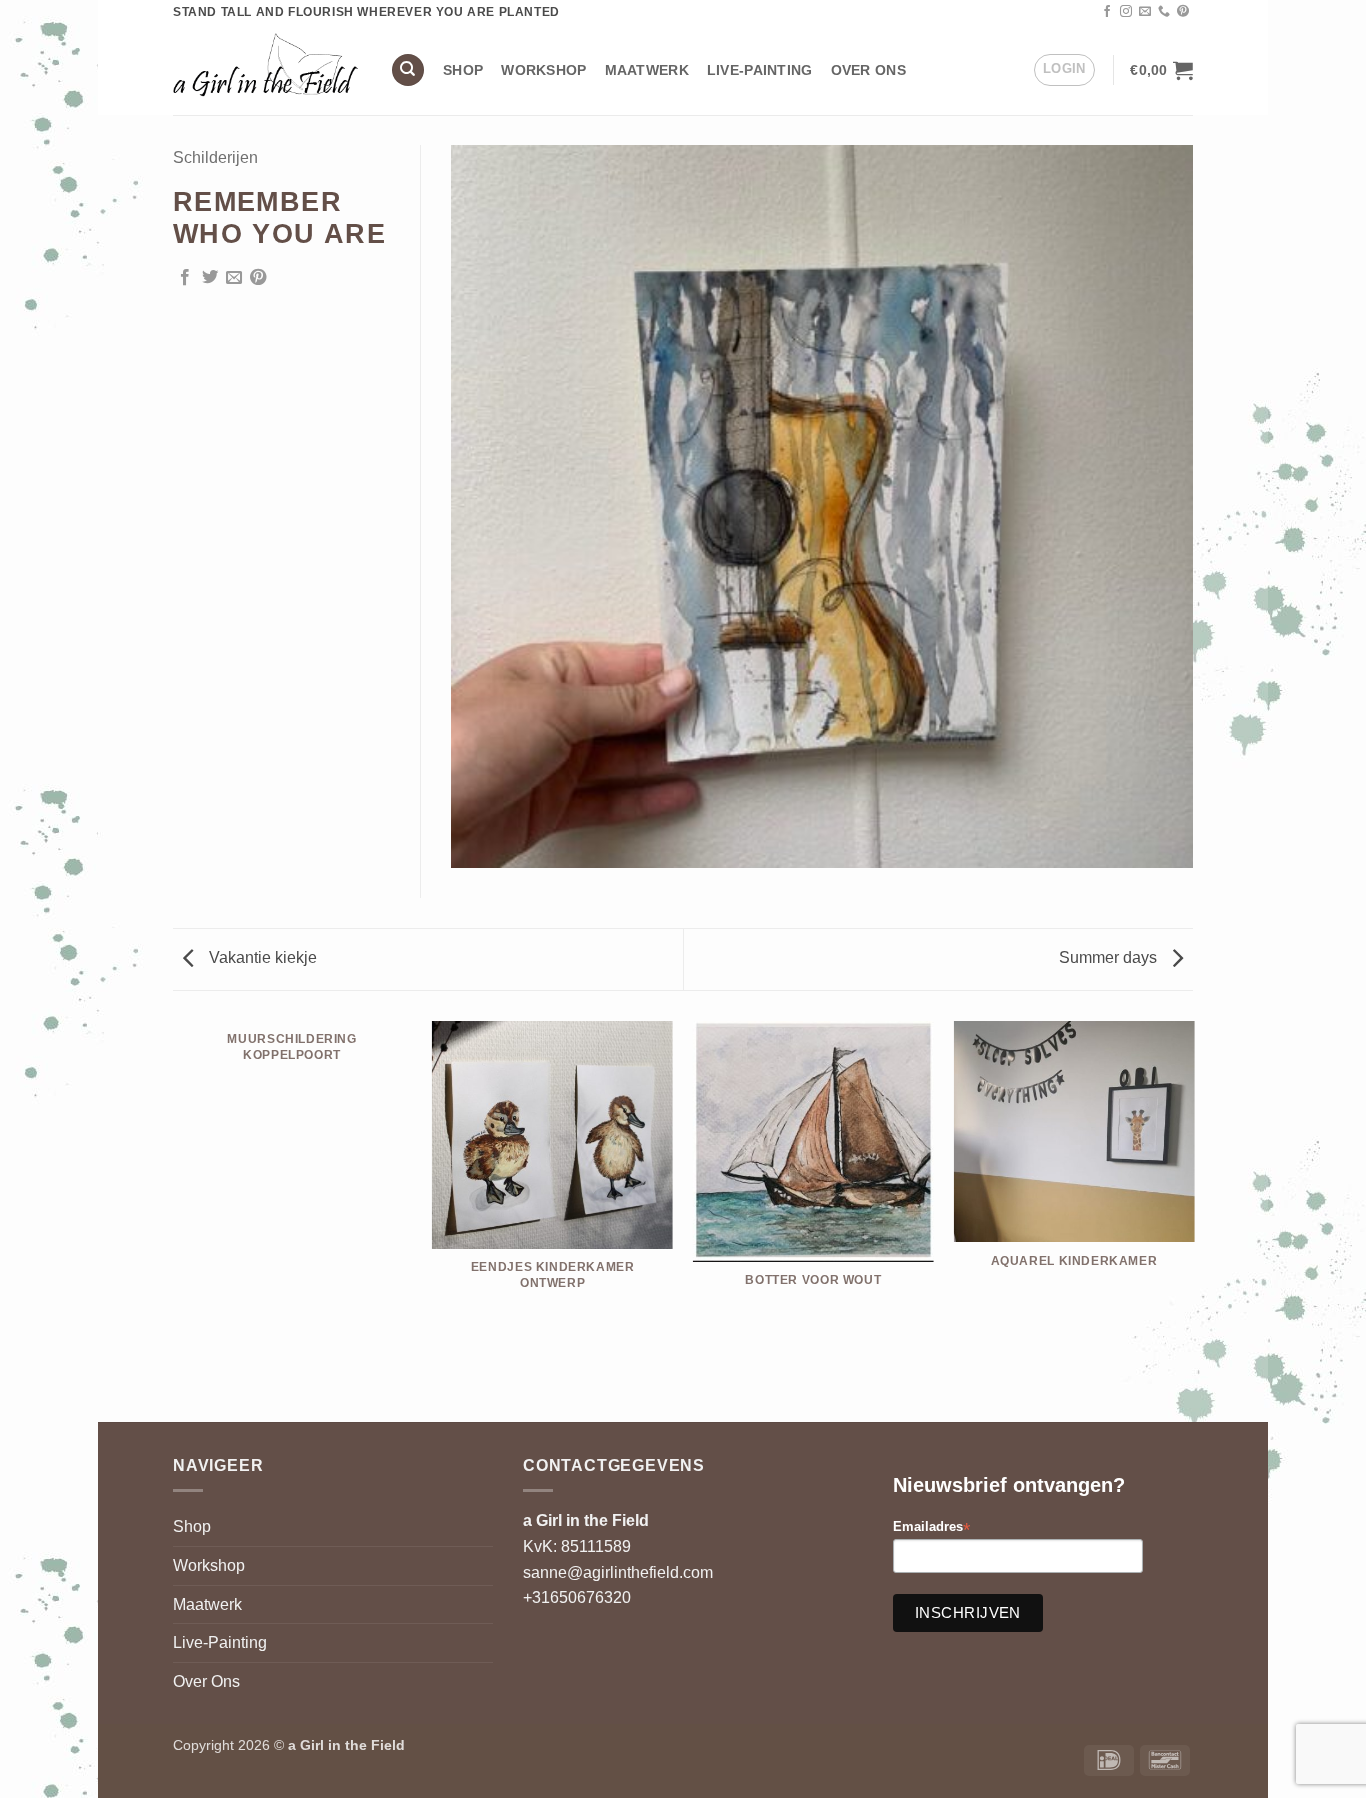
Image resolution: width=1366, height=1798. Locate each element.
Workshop (543, 70)
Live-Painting (760, 70)
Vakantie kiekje (261, 957)
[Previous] (173, 1220)
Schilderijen (215, 157)
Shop (463, 70)
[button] (1064, 70)
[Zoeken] (408, 70)
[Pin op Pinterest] (258, 278)
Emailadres (931, 1527)
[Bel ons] (1164, 12)
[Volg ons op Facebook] (1107, 12)
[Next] (1193, 1220)
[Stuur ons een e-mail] (1145, 12)
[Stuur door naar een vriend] (234, 278)
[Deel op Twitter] (210, 278)
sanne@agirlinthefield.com (618, 1572)
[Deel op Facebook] (185, 278)
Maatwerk (647, 70)
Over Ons (868, 70)
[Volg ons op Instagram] (1126, 12)
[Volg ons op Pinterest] (1183, 12)
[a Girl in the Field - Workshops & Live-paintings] (266, 69)
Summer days (1110, 957)
